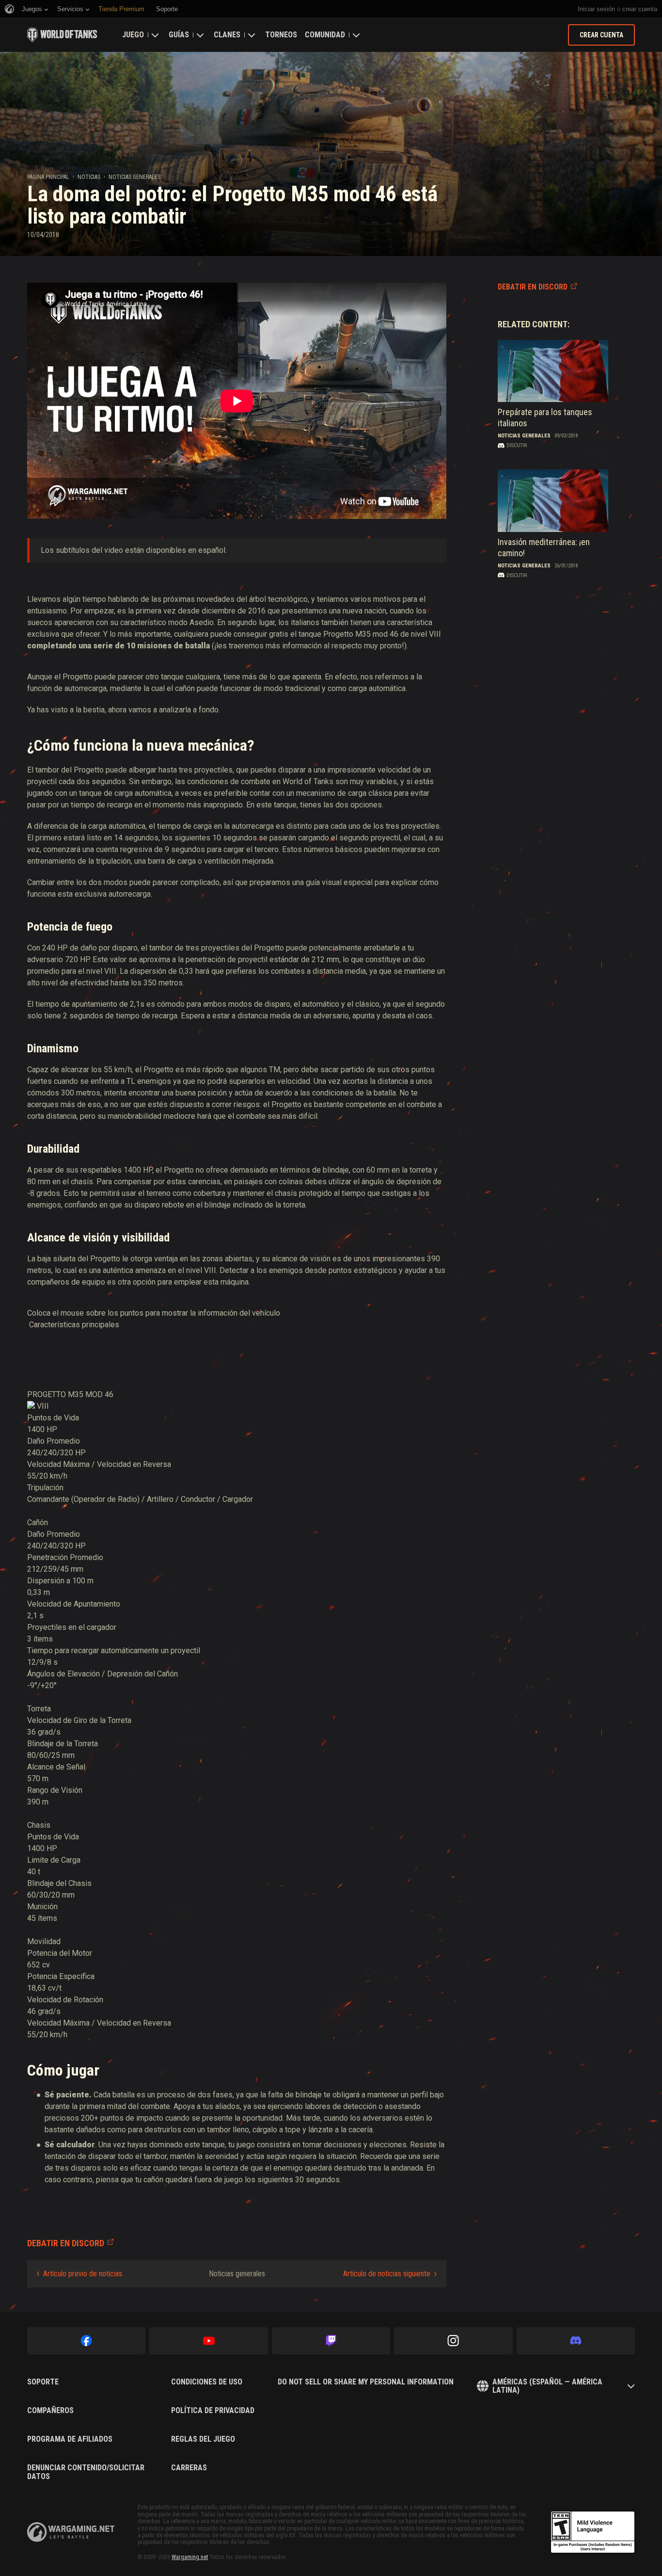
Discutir (517, 445)
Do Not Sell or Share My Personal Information (366, 2382)
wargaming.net (71, 2532)
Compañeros (50, 2411)
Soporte (43, 2382)
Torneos (281, 35)
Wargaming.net (190, 2557)
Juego (133, 35)
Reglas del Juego (203, 2439)
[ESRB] (593, 2532)
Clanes (227, 35)
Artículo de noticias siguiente (387, 2274)
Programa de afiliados (70, 2439)
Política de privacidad (213, 2411)
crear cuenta (640, 9)
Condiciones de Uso (207, 2382)
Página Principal (48, 177)
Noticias (89, 177)
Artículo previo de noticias (83, 2274)
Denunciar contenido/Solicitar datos (86, 2472)
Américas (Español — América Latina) (547, 2386)
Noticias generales (134, 177)
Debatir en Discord (533, 287)
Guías (179, 35)
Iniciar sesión (596, 9)
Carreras (189, 2468)
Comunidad (325, 35)
